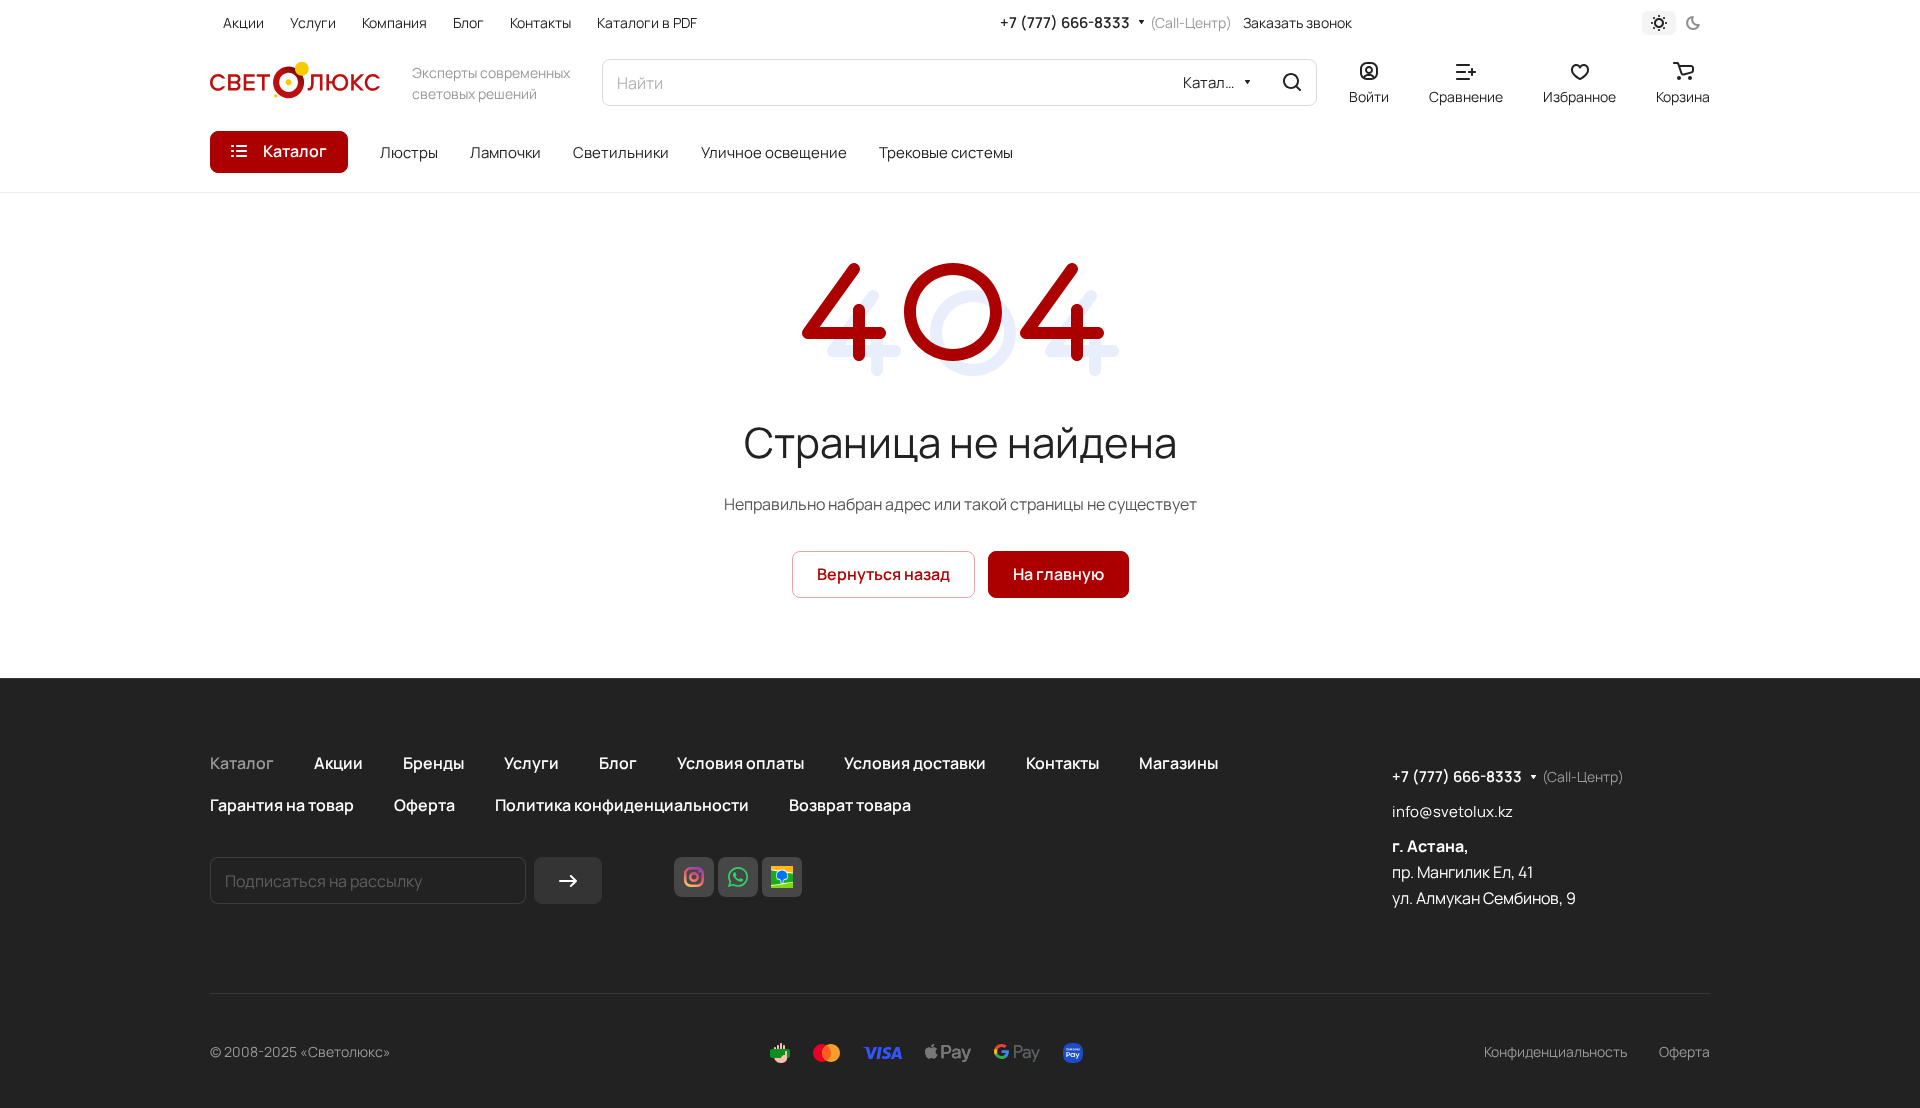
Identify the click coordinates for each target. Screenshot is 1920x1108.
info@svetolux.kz (1452, 811)
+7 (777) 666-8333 (1065, 23)
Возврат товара (850, 805)
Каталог (242, 763)
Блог (618, 763)
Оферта (424, 805)
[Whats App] (738, 877)
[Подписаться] (568, 880)
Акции (338, 763)
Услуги (531, 763)
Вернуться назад (883, 574)
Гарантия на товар (282, 805)
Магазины (1178, 763)
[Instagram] (694, 877)
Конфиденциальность (1555, 1051)
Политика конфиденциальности (622, 805)
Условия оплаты (740, 763)
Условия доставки (915, 763)
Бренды (433, 763)
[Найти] (1292, 82)
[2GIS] (782, 877)
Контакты (1062, 763)
